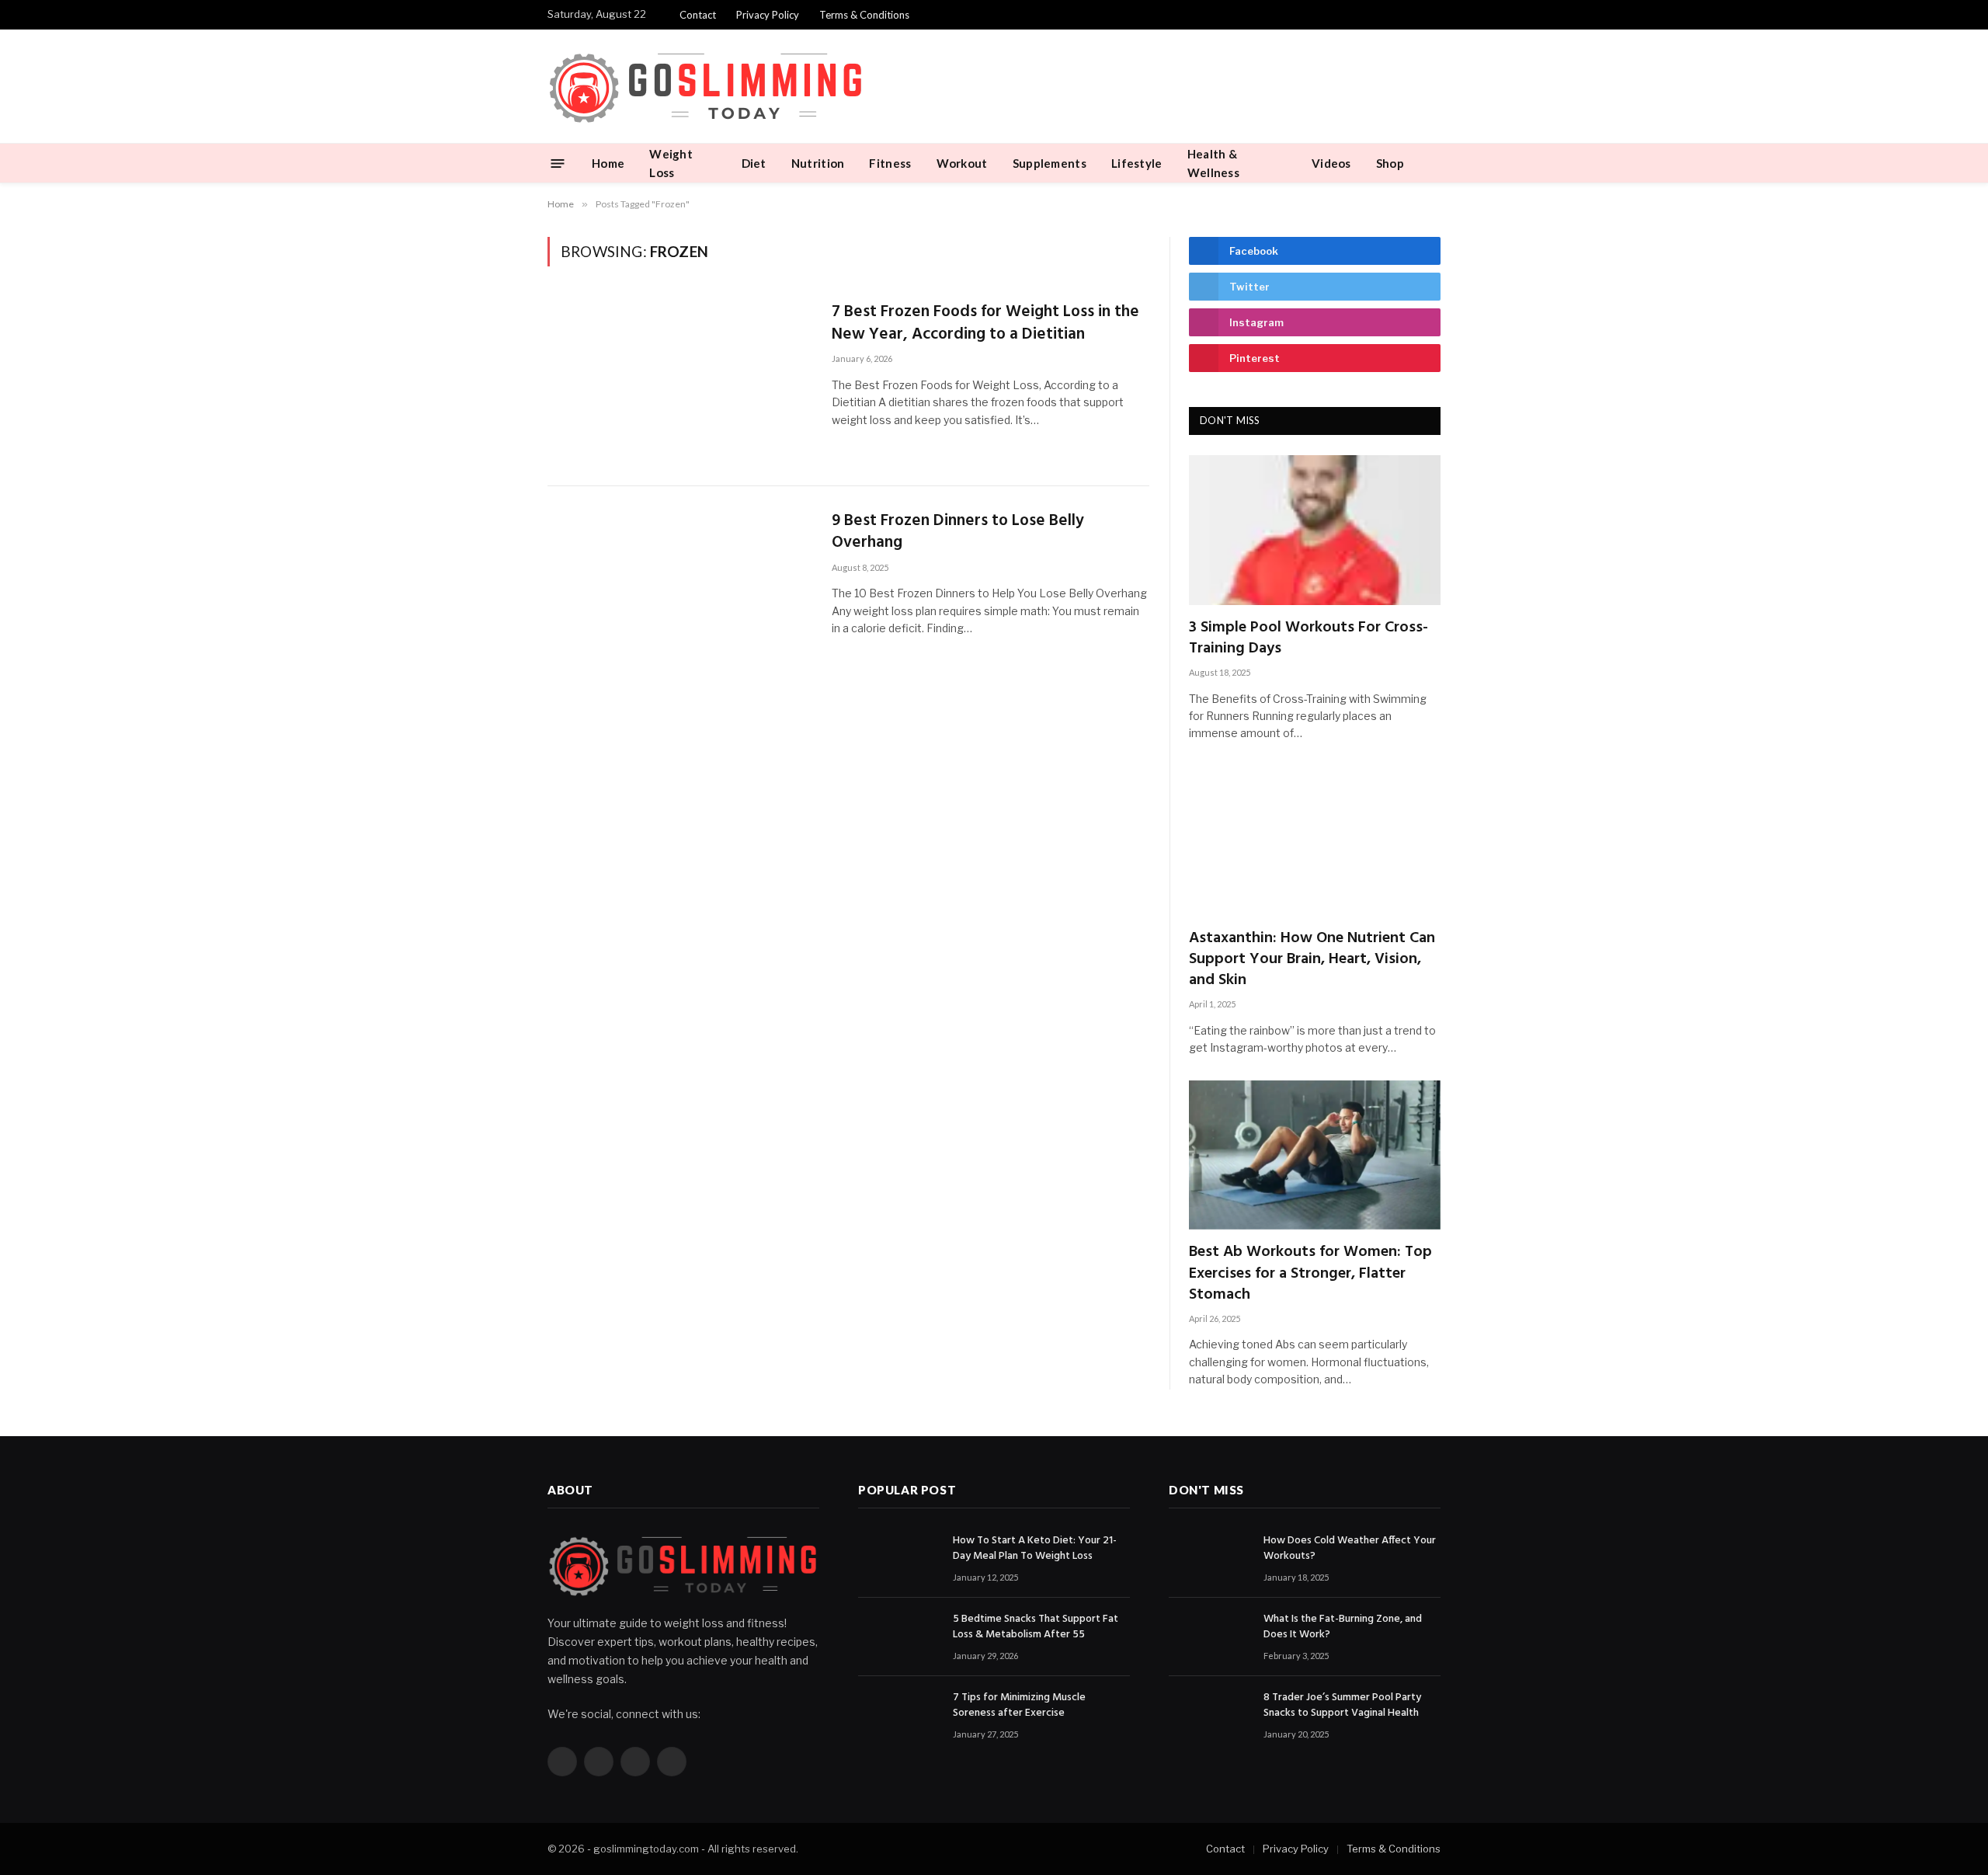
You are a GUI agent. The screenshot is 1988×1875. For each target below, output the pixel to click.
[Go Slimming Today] (706, 87)
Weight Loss (671, 163)
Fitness (890, 163)
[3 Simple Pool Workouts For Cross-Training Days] (1315, 530)
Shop (1390, 163)
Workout (962, 163)
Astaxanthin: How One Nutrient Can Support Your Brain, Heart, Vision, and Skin (1312, 960)
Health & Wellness (1213, 163)
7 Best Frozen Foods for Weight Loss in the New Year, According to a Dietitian (985, 324)
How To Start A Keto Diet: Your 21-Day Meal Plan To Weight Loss (1035, 1549)
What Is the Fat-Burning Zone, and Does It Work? (1343, 1627)
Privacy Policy (768, 15)
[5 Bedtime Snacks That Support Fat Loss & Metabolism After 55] (898, 1637)
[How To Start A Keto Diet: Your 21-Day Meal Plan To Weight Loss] (898, 1558)
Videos (1331, 163)
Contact (698, 15)
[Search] (1434, 163)
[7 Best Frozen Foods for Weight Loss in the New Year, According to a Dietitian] (680, 382)
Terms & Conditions (864, 15)
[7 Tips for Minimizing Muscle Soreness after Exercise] (898, 1715)
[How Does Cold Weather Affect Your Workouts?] (1209, 1558)
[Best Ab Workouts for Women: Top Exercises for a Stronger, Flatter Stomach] (1315, 1155)
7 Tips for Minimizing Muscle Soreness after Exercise (1019, 1706)
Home (608, 163)
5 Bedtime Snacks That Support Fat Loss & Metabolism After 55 (1036, 1627)
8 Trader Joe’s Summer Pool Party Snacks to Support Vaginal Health (1342, 1706)
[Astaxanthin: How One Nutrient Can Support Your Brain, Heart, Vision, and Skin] (1315, 841)
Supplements (1050, 163)
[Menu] (558, 163)
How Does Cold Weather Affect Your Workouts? (1350, 1549)
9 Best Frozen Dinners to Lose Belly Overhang (958, 532)
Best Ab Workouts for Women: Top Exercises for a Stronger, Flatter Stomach (1310, 1274)
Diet (754, 163)
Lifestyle (1137, 163)
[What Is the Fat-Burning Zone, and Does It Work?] (1209, 1637)
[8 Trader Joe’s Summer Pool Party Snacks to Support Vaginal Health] (1209, 1715)
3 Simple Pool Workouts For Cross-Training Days (1309, 638)
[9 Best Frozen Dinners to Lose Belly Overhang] (680, 591)
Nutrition (818, 163)
